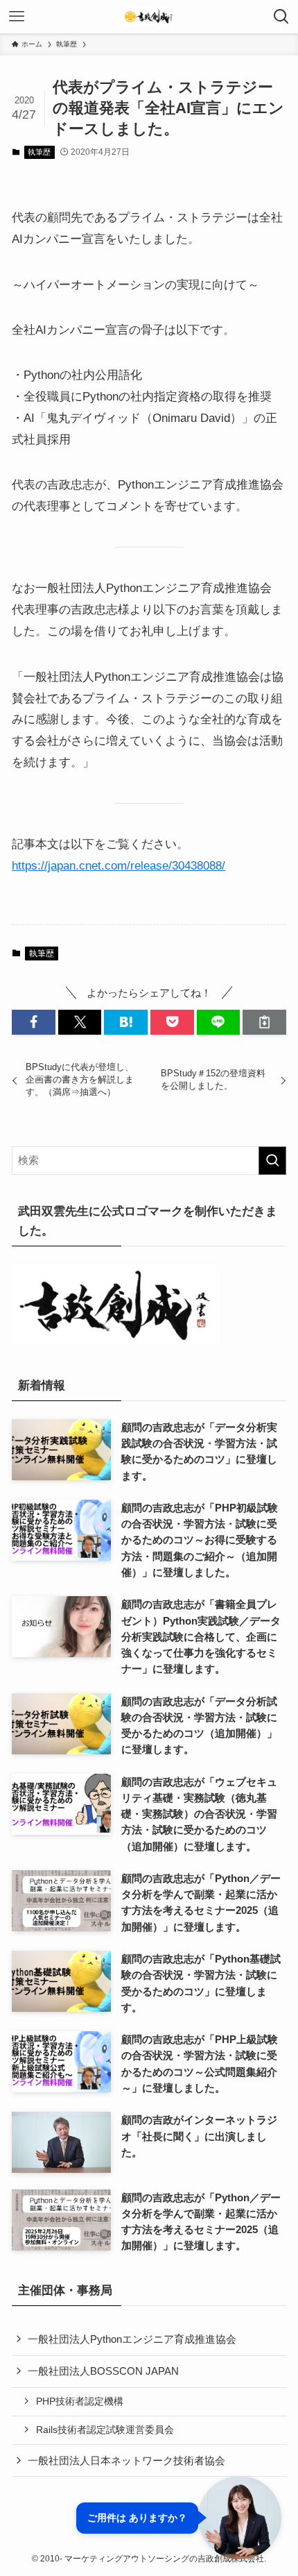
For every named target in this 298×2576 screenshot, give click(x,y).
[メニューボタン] (17, 17)
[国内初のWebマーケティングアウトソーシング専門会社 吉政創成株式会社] (149, 17)
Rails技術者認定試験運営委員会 (105, 2430)
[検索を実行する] (272, 1161)
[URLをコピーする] (264, 1022)
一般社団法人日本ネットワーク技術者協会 (126, 2460)
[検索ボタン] (281, 17)
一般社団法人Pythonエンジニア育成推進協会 (132, 2339)
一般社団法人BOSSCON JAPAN (103, 2371)
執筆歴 (39, 152)
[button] (34, 1022)
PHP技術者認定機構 (80, 2401)
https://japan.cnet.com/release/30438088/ (119, 865)
